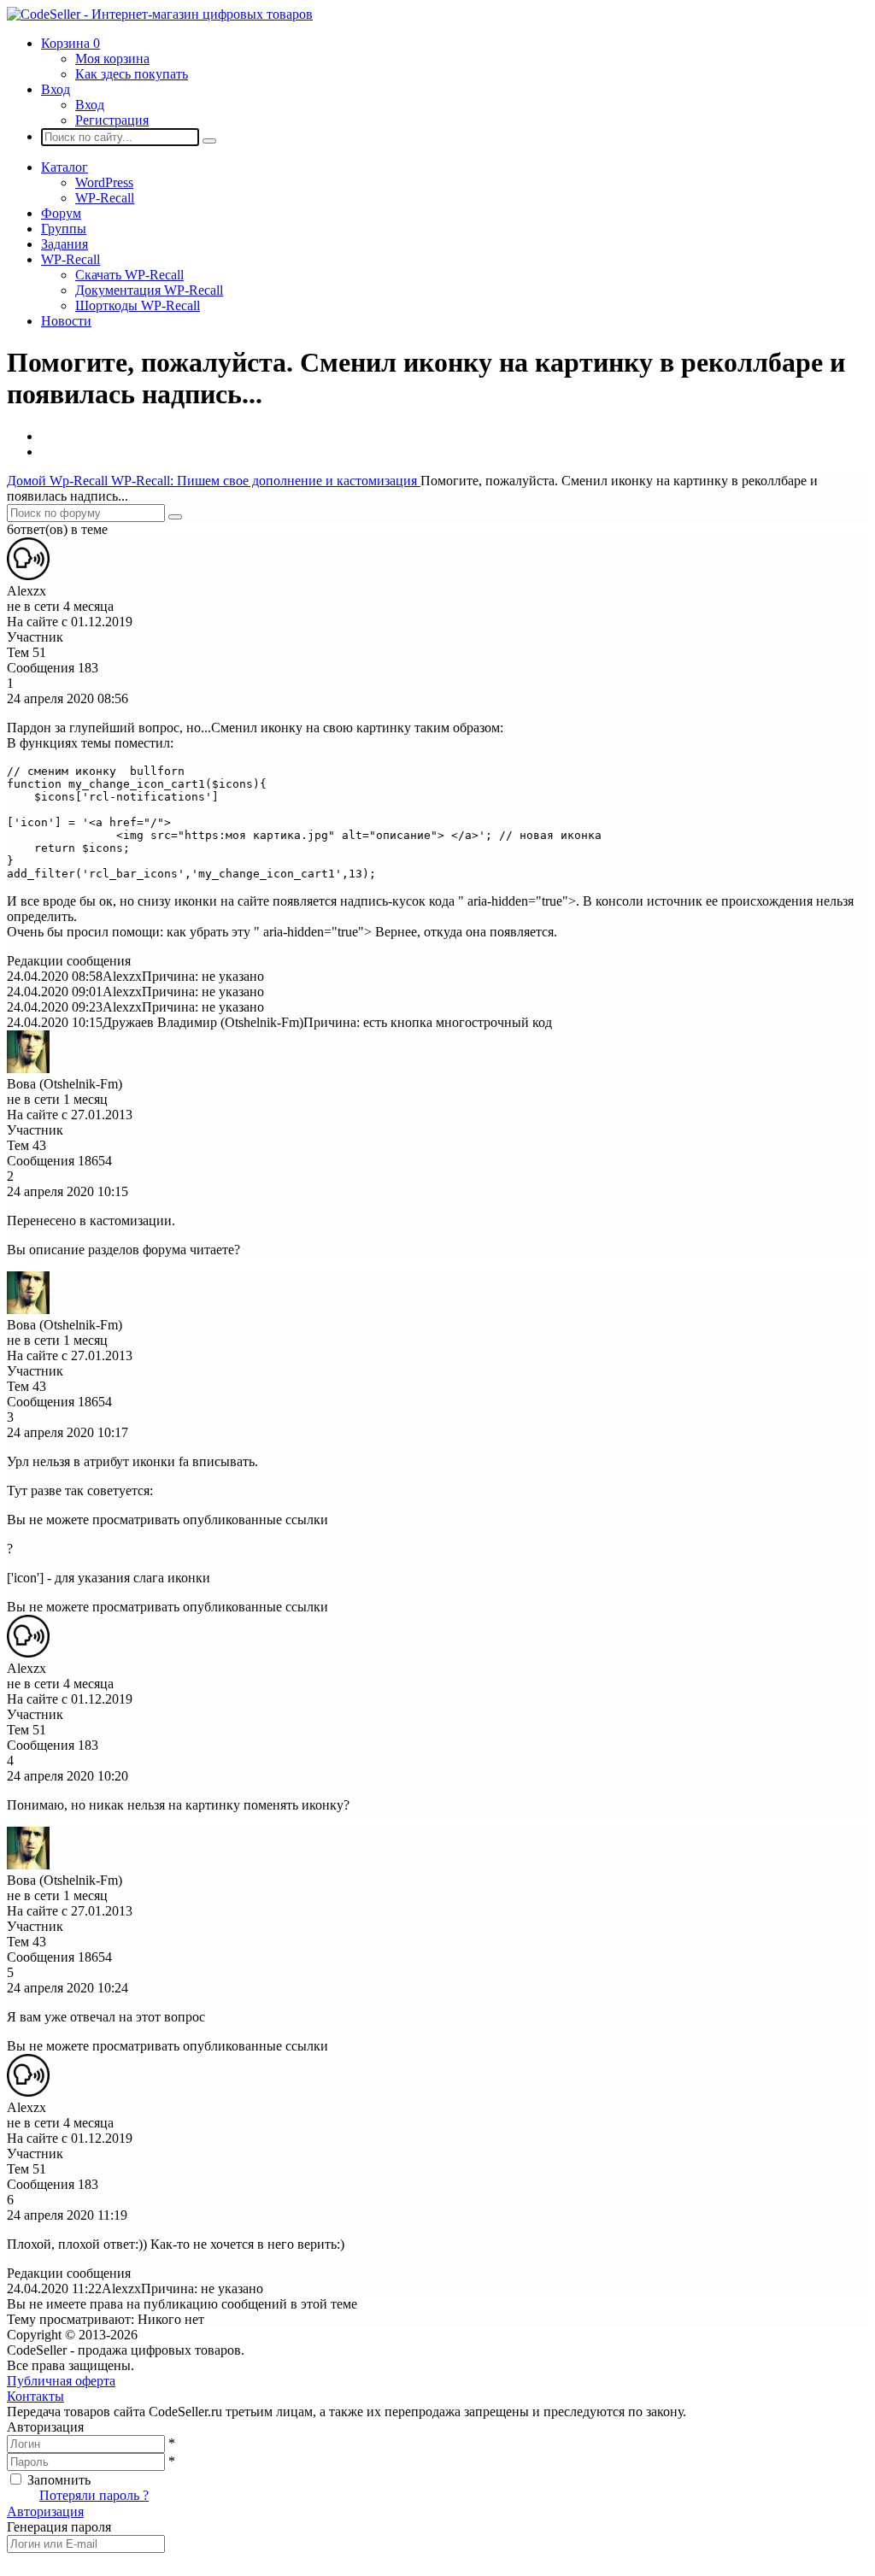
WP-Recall (105, 198)
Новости (66, 321)
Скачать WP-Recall (129, 275)
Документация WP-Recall (149, 290)
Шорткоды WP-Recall (138, 305)
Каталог (65, 167)
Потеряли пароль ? (94, 2495)
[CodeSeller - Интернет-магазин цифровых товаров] (160, 14)
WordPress (104, 182)
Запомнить (59, 2480)
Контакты (35, 2396)
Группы (64, 229)
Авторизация (45, 2511)
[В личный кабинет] (28, 575)
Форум (61, 213)
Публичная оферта (61, 2381)
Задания (65, 244)
